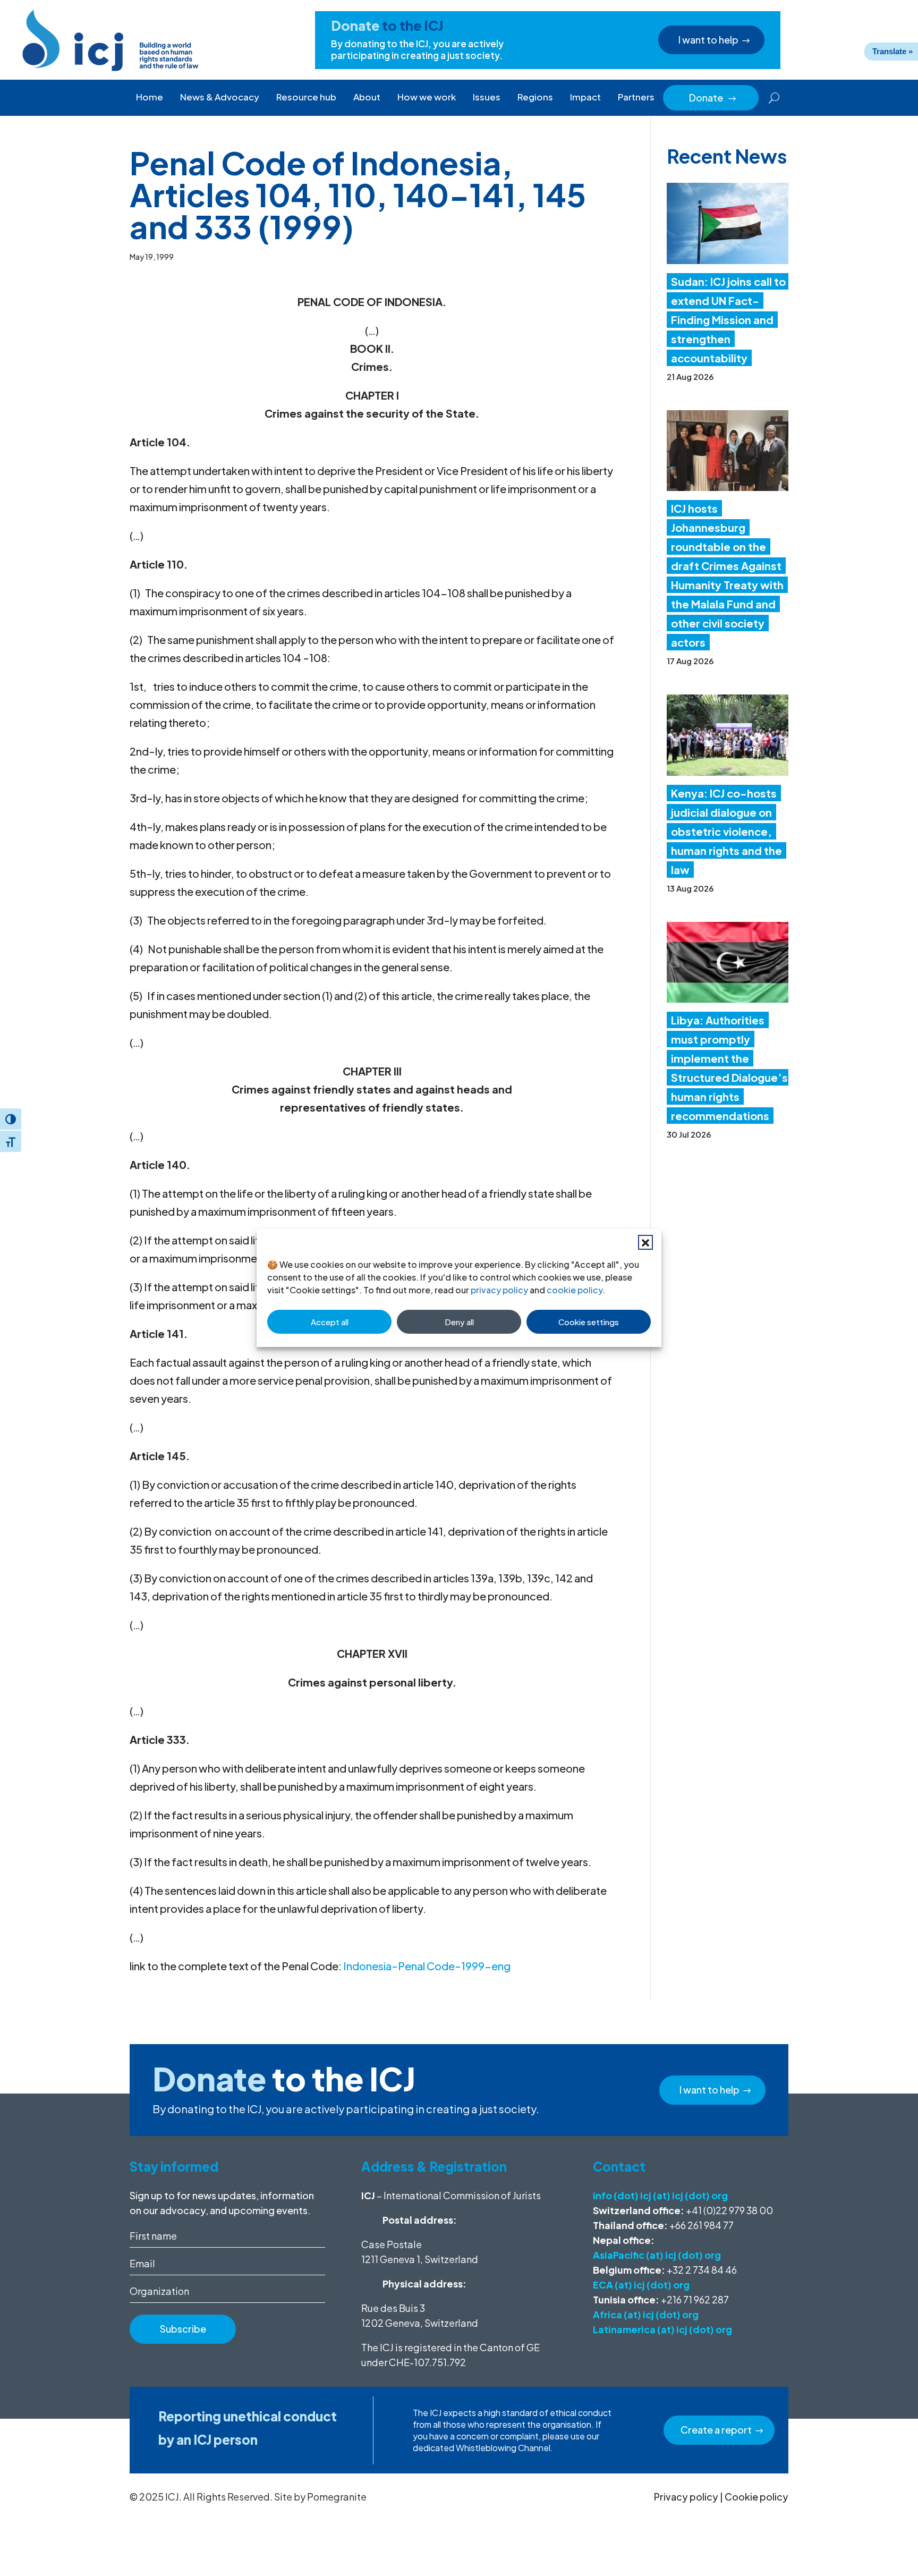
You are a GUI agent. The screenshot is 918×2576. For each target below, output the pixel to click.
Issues (487, 97)
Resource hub (306, 97)
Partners (636, 97)
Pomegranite (337, 2497)
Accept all (330, 1322)
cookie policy (575, 1290)
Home (150, 97)
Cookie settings (589, 1322)
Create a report (716, 2430)
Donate (713, 98)
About (367, 97)
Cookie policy (756, 2497)
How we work (427, 97)
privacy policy (499, 1290)
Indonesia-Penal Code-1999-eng (427, 1966)
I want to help (708, 40)
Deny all (459, 1322)
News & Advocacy (220, 97)
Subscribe (183, 2329)
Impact (585, 97)
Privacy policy (686, 2497)
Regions (535, 97)
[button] (645, 1242)
